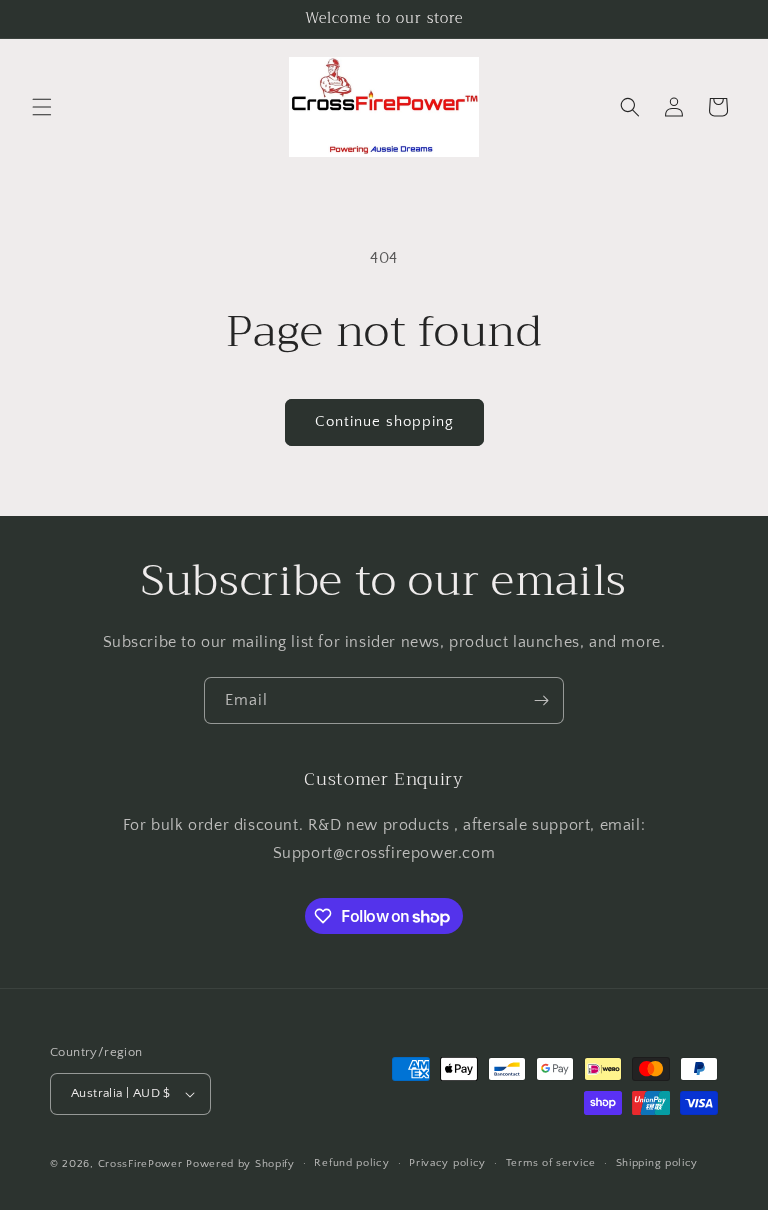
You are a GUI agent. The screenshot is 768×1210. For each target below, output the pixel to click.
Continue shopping (384, 421)
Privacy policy (447, 1163)
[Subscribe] (541, 700)
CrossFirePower (140, 1164)
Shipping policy (657, 1163)
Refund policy (351, 1163)
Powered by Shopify (240, 1164)
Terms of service (551, 1163)
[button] (42, 107)
